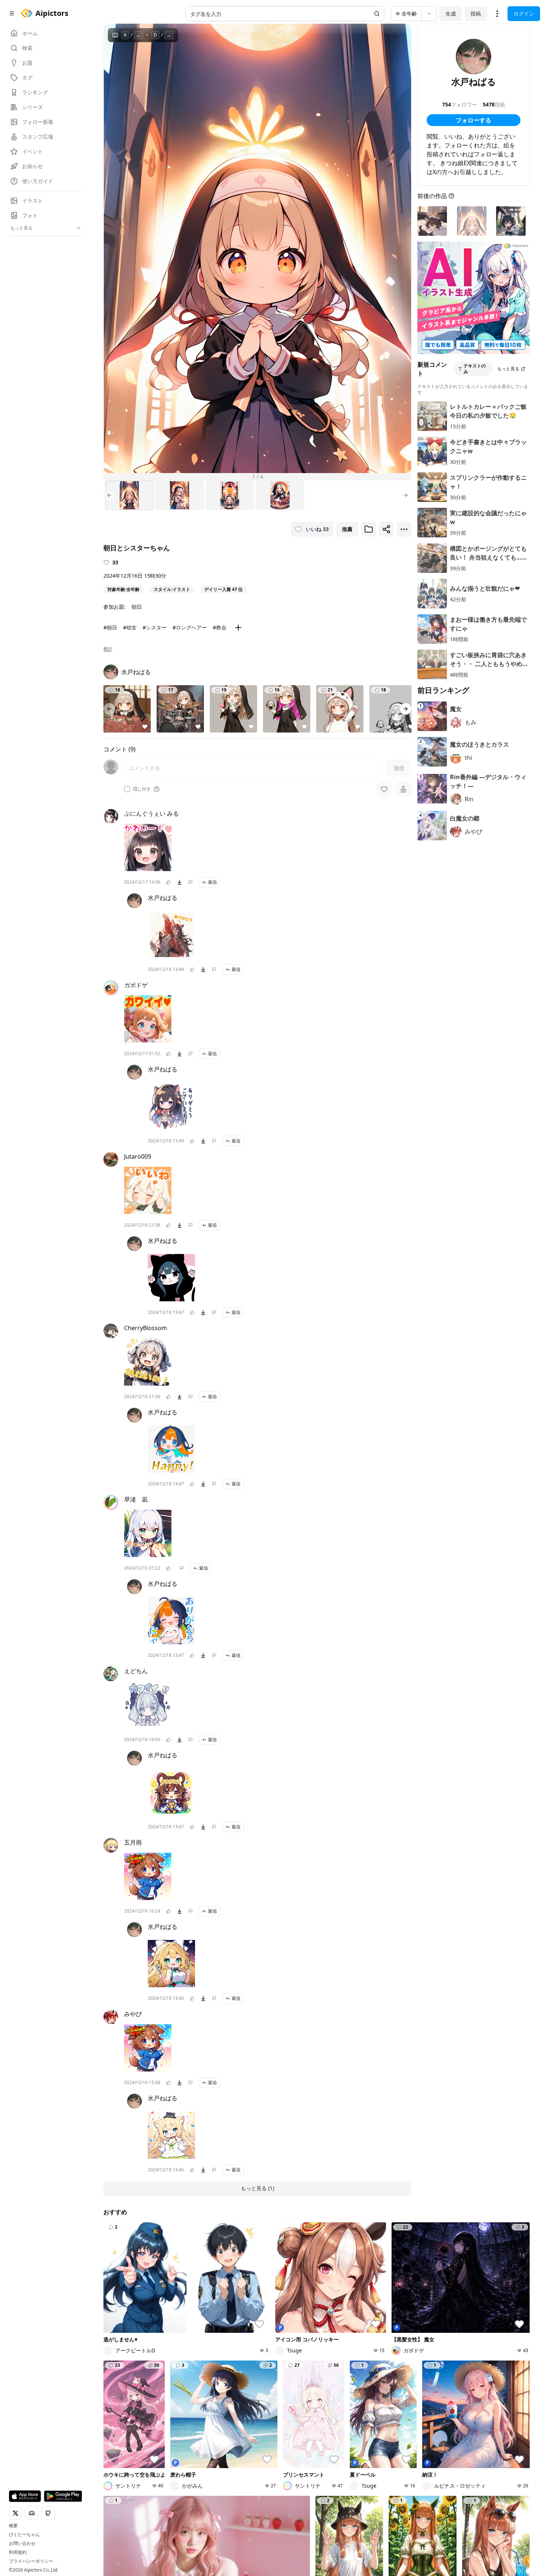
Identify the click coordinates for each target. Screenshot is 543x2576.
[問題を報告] (191, 882)
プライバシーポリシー (31, 2561)
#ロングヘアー (190, 627)
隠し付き (142, 789)
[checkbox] (127, 789)
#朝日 (110, 627)
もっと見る (508, 369)
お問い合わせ (22, 2543)
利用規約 (18, 2552)
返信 (212, 882)
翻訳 (108, 649)
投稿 (476, 13)
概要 (13, 2526)
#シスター (155, 627)
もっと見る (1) (257, 2188)
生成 (451, 13)
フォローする (474, 120)
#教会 (220, 627)
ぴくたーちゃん (24, 2535)
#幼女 (130, 627)
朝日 (137, 607)
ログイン (524, 13)
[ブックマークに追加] (369, 529)
